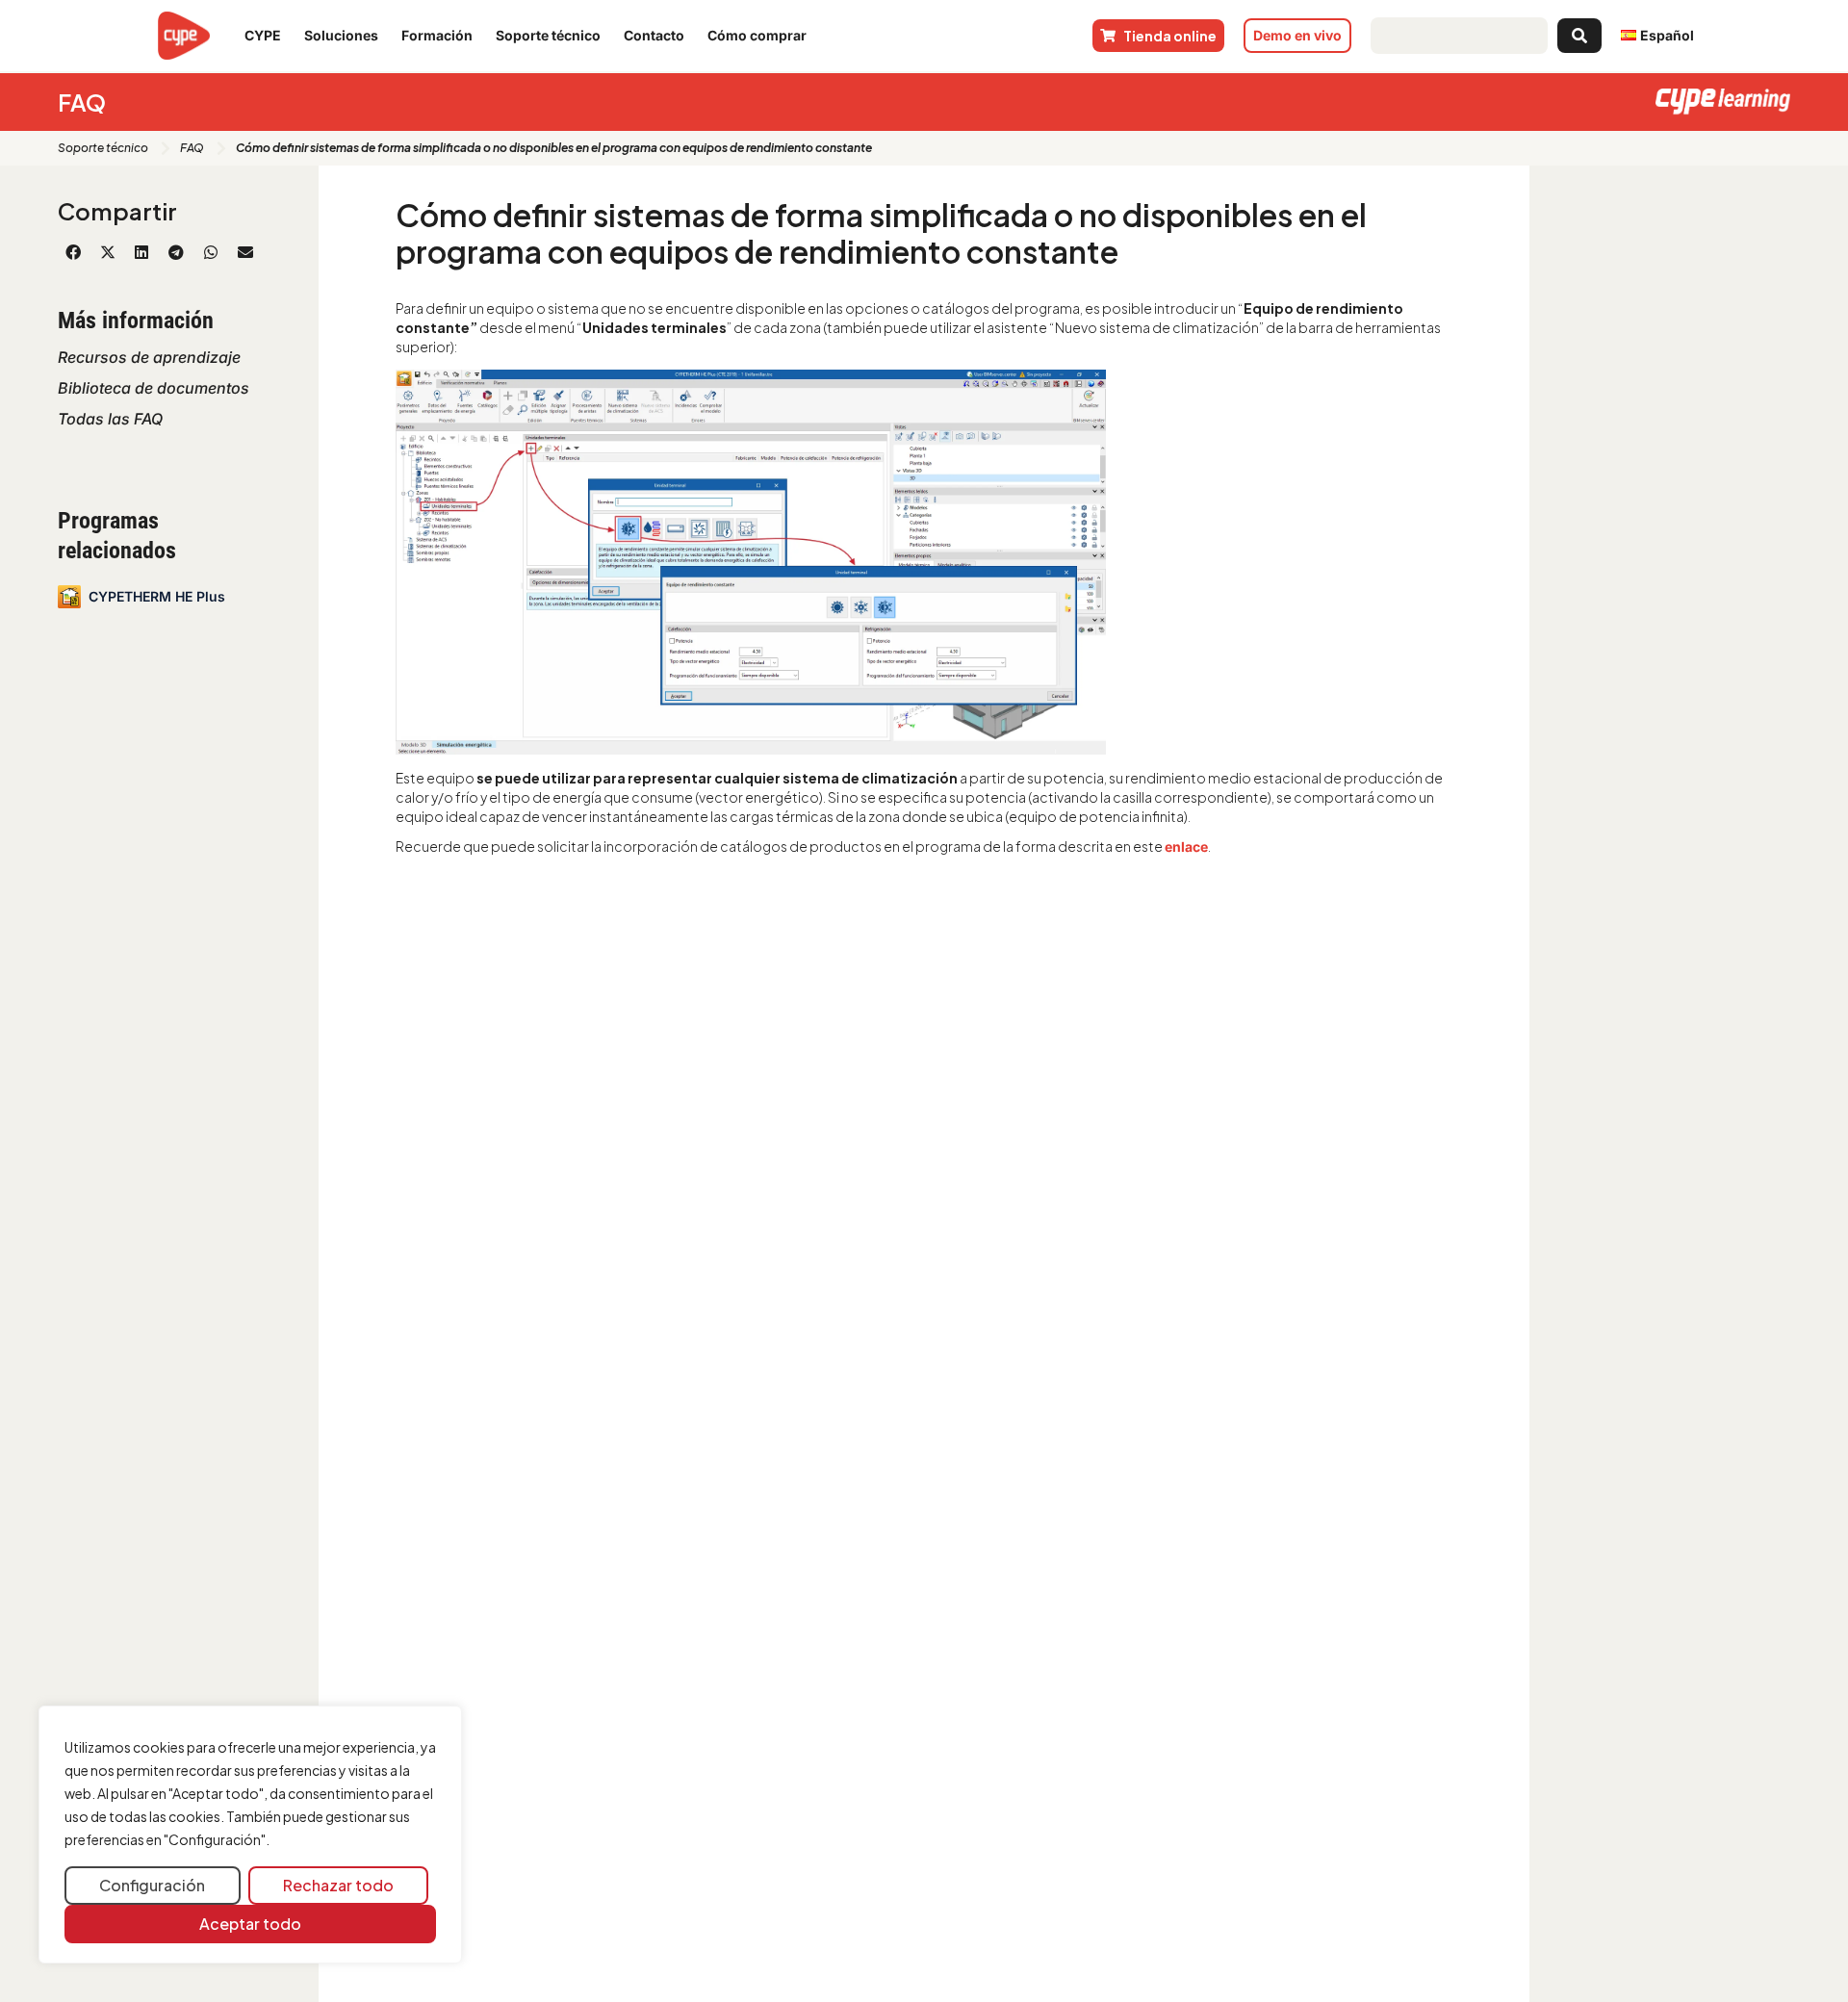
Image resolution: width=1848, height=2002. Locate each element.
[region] (250, 1835)
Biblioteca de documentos (154, 388)
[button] (73, 252)
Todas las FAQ (110, 419)
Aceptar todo (250, 1924)
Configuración (152, 1885)
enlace (1186, 847)
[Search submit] (1579, 36)
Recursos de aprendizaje (149, 357)
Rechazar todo (338, 1885)
